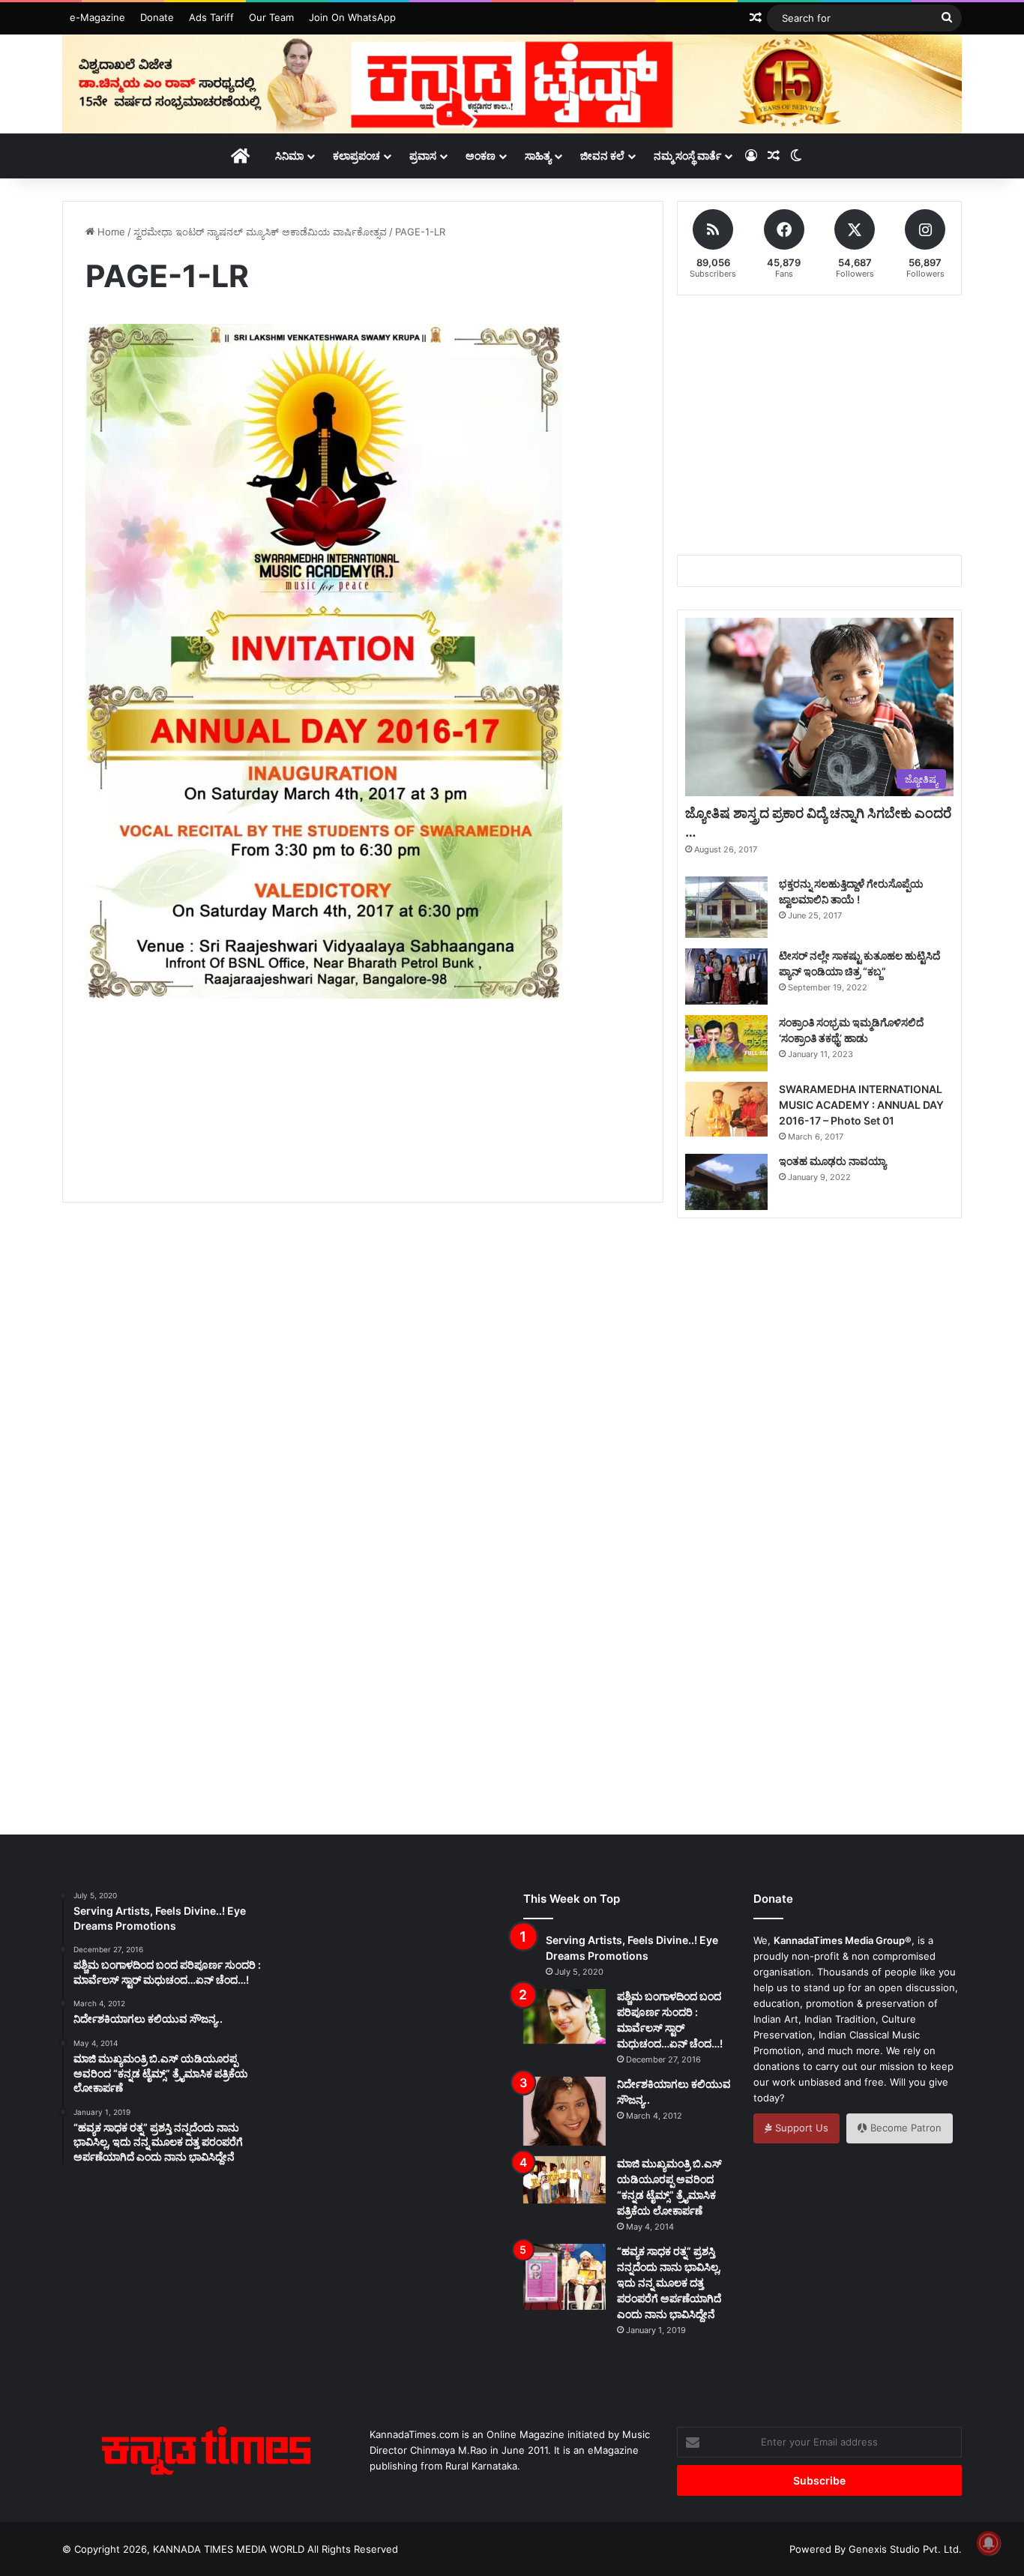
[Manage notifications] (989, 2543)
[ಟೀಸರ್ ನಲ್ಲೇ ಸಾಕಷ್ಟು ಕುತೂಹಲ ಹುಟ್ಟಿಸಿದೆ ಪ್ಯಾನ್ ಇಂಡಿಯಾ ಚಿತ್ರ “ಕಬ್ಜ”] (726, 976)
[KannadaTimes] (512, 84)
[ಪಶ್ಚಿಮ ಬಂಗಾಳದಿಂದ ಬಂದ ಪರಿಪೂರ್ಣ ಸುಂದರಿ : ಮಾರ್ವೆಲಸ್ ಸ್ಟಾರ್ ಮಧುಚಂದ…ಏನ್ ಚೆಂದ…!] (564, 2016)
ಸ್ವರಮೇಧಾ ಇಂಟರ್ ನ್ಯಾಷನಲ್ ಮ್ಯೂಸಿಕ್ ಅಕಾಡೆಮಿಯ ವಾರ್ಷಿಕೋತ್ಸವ (260, 232)
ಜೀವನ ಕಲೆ (602, 156)
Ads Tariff (211, 17)
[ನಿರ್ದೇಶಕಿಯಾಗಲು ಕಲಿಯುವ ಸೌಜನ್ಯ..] (564, 2111)
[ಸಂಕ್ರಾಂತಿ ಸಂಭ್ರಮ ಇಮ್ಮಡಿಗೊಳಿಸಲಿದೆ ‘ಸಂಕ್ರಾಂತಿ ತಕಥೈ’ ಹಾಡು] (726, 1043)
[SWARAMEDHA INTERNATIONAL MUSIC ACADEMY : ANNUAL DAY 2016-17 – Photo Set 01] (726, 1109)
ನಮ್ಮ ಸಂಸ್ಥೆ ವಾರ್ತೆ (687, 156)
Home (110, 232)
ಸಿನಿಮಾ (289, 156)
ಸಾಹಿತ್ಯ (538, 156)
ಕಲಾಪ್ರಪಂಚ (356, 156)
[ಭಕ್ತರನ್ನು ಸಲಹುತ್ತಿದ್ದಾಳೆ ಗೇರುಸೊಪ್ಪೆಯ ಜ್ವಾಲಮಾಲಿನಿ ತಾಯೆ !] (726, 908)
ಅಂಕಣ (481, 156)
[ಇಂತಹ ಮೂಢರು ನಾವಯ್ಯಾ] (726, 1182)
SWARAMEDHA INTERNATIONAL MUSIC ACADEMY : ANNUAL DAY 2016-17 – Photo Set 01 (861, 1105)
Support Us (800, 2128)
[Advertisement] (363, 1118)
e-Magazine (97, 17)
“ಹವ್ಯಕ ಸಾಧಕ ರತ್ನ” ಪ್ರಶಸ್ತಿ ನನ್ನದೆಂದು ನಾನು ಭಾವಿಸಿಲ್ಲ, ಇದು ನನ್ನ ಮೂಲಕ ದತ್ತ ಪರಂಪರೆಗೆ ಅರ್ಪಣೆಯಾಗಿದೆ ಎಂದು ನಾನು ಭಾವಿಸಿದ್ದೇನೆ (669, 2282)
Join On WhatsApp (352, 17)
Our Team (271, 17)
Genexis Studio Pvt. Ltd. (905, 2549)
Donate (157, 17)
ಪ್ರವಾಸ (423, 156)
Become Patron (904, 2128)
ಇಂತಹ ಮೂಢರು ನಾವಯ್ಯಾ (832, 1161)
